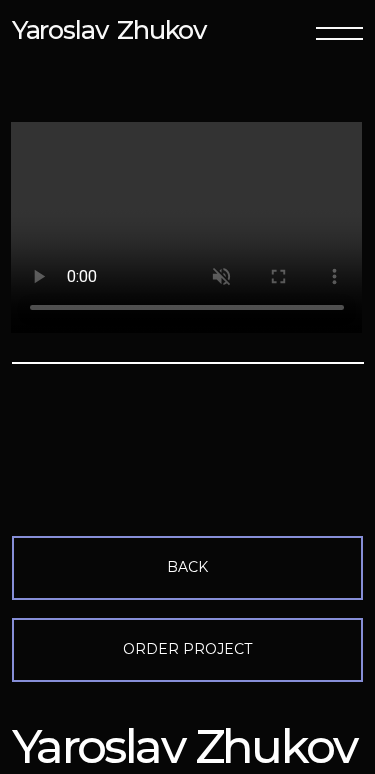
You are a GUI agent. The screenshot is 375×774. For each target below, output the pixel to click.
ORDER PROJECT (187, 649)
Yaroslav (60, 29)
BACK (187, 567)
